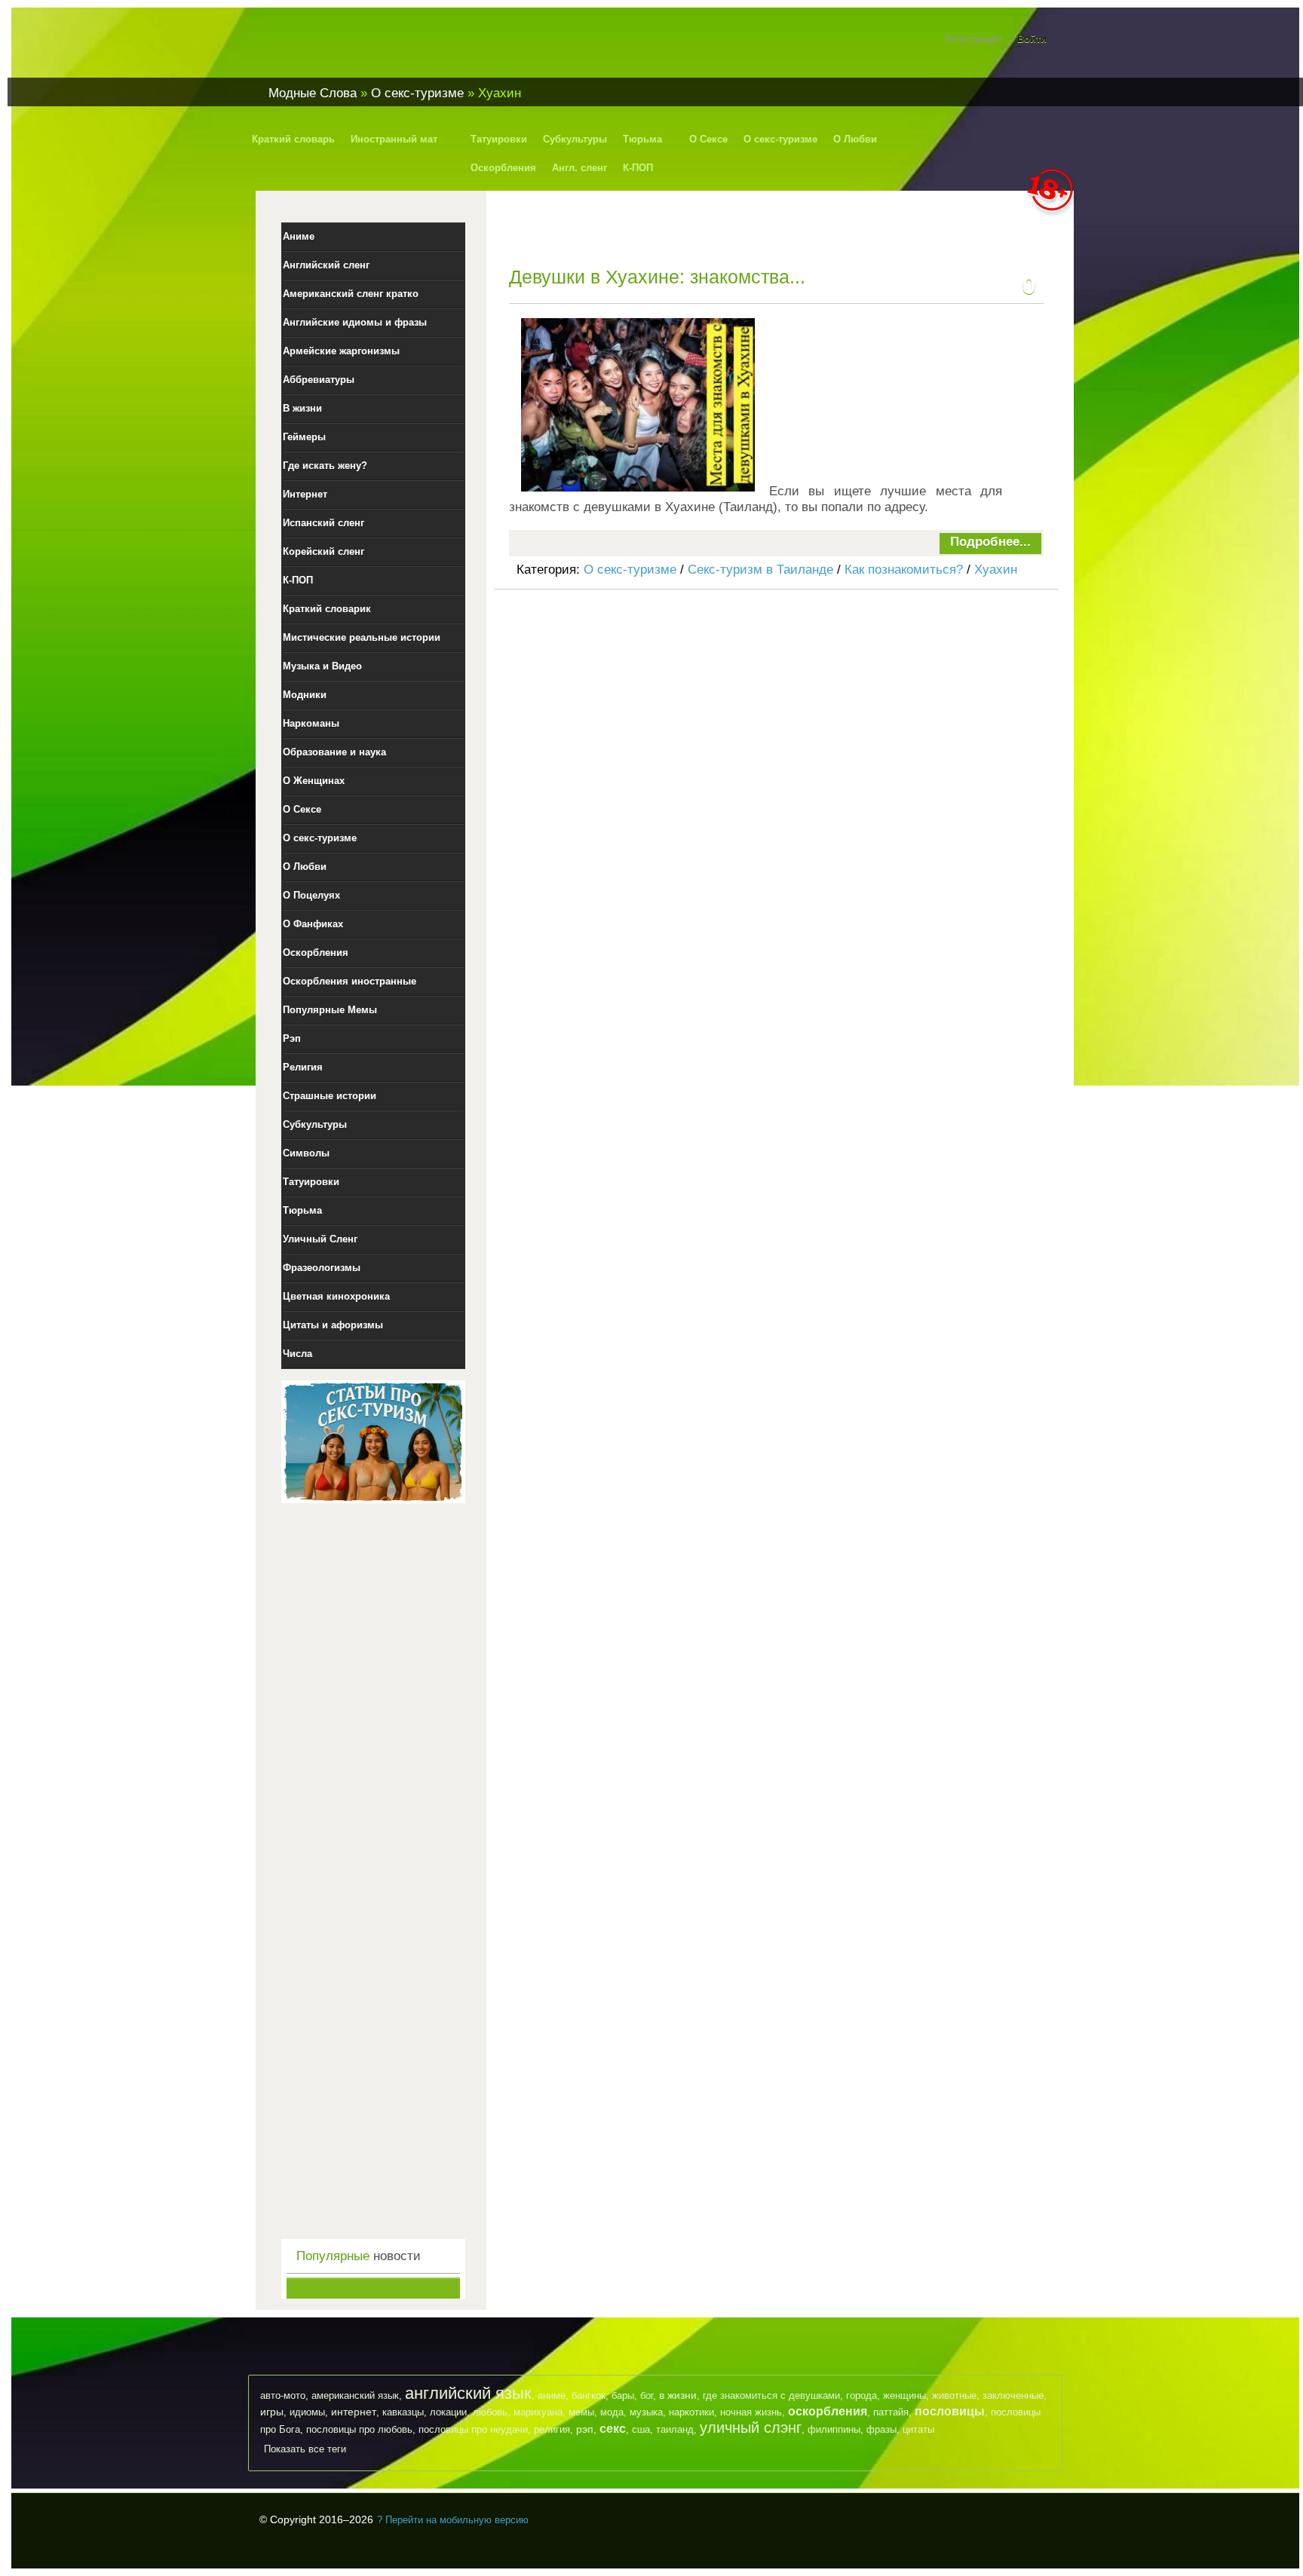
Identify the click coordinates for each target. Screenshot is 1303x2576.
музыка (646, 2412)
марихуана (538, 2412)
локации (448, 2412)
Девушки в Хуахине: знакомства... (657, 277)
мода (612, 2412)
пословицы (950, 2411)
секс (613, 2429)
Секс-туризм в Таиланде (760, 570)
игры (272, 2412)
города (862, 2395)
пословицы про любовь (359, 2429)
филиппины (834, 2429)
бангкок (589, 2395)
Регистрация (973, 39)
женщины (904, 2395)
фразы (881, 2429)
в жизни (678, 2395)
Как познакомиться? (904, 570)
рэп (585, 2429)
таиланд (675, 2429)
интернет (354, 2412)
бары (623, 2395)
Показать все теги (305, 2449)
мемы (581, 2412)
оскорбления (828, 2411)
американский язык (355, 2395)
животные (954, 2395)
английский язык (468, 2393)
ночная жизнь (751, 2412)
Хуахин (996, 570)
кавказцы (403, 2412)
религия (552, 2429)
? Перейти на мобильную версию (453, 2520)
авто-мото (283, 2395)
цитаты (918, 2429)
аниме (552, 2395)
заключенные (1013, 2395)
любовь (490, 2412)
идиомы (307, 2412)
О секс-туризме (630, 570)
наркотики (691, 2412)
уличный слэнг (751, 2427)
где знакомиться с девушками (771, 2395)
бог (647, 2395)
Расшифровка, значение (350, 48)
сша (641, 2429)
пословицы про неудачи (473, 2429)
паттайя (891, 2412)
